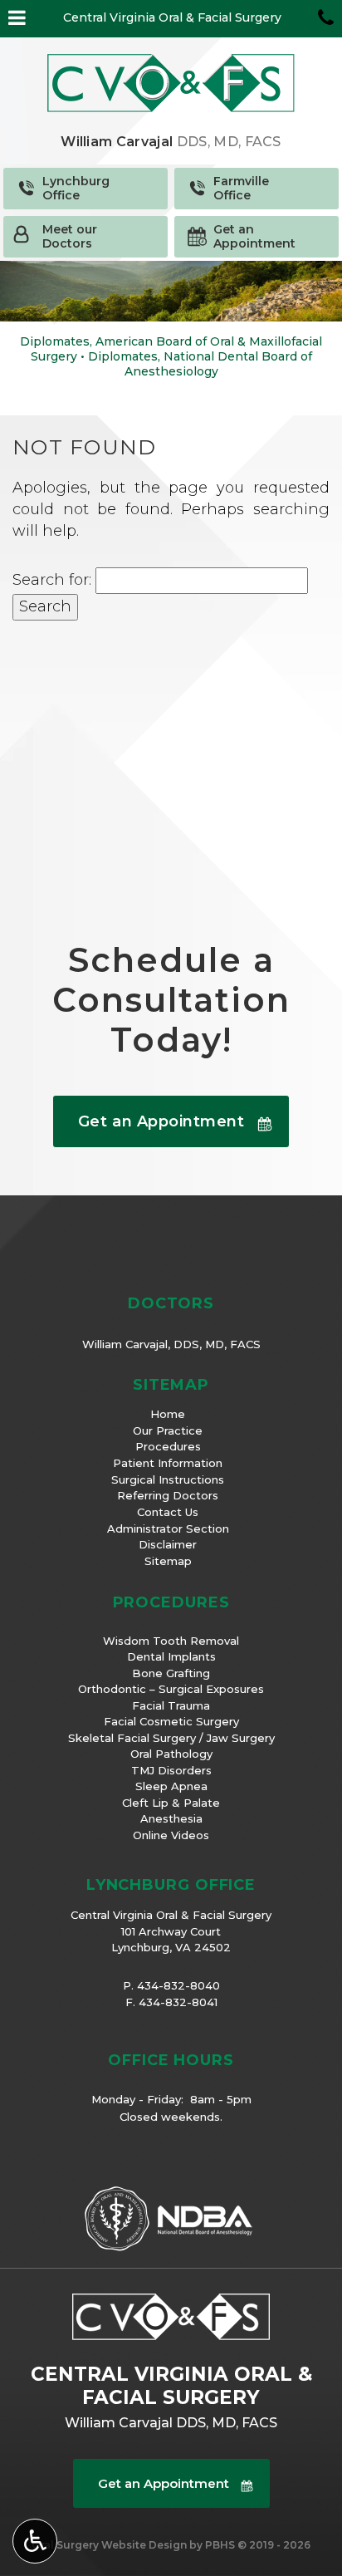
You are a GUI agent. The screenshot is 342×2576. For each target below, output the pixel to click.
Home (168, 1414)
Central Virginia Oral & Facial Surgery (172, 17)
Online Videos (171, 1835)
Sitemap (168, 1561)
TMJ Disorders (171, 1770)
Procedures (168, 1446)
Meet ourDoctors (70, 236)
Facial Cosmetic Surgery (171, 1721)
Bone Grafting (171, 1673)
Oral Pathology (171, 1754)
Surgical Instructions (168, 1479)
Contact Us (168, 1512)
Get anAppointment (254, 236)
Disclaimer (168, 1544)
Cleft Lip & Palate (171, 1803)
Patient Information (168, 1463)
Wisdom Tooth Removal (171, 1641)
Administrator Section (168, 1528)
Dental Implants (171, 1656)
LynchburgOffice (76, 188)
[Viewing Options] (35, 2541)
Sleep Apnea (171, 1786)
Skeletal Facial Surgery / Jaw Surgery (171, 1738)
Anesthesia (171, 1818)
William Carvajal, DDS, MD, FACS (171, 1344)
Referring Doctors (168, 1495)
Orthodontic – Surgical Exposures (171, 1689)
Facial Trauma (171, 1705)
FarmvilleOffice (241, 188)
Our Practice (168, 1430)
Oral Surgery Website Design (109, 2545)
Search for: (52, 580)
